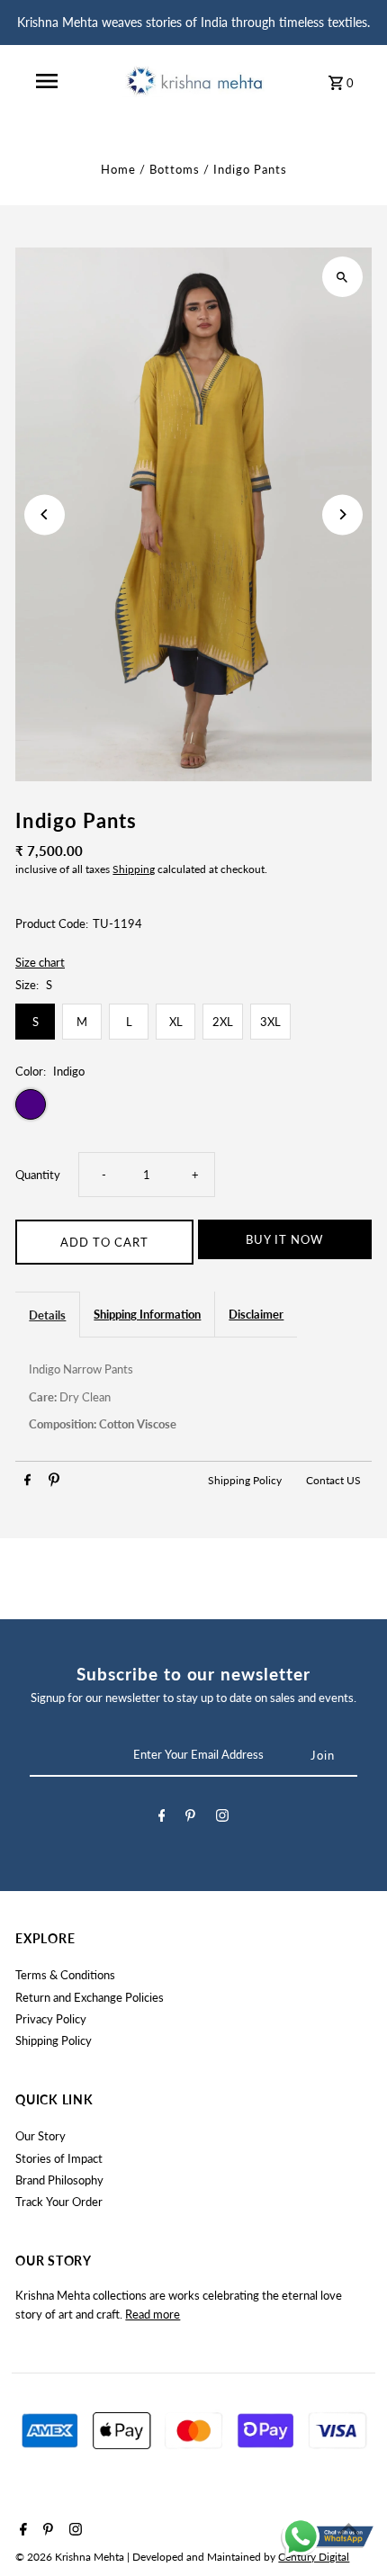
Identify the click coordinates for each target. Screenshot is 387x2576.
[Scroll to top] (349, 2529)
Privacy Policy (51, 2019)
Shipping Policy (246, 1480)
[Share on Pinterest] (54, 1482)
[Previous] (45, 514)
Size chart (40, 963)
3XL (270, 1022)
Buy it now (284, 1239)
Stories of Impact (59, 2158)
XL (176, 1022)
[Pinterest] (190, 1818)
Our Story (40, 2136)
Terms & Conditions (65, 1975)
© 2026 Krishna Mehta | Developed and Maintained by (147, 2557)
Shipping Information (147, 1314)
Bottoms (175, 169)
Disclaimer (256, 1314)
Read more (153, 2314)
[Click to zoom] (342, 277)
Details (47, 1315)
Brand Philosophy (59, 2180)
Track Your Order (59, 2202)
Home (118, 169)
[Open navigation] (47, 81)
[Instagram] (222, 1818)
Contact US (333, 1480)
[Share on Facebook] (27, 1482)
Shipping (134, 869)
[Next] (342, 514)
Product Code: (52, 923)
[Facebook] (162, 1818)
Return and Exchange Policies (90, 1997)
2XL (223, 1022)
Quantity (38, 1175)
